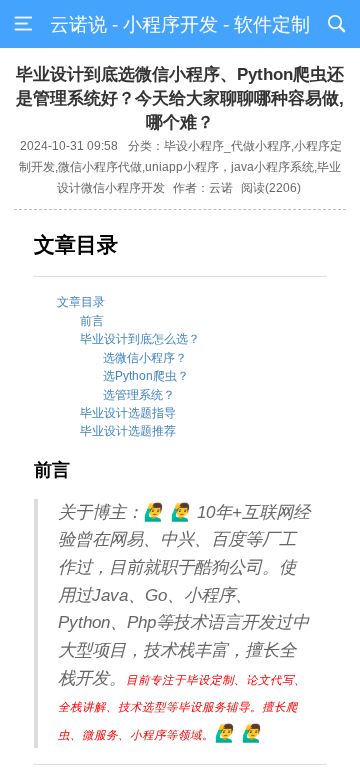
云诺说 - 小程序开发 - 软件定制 (180, 24)
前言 (92, 321)
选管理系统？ (139, 395)
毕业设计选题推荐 (128, 431)
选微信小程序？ (145, 358)
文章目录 (81, 302)
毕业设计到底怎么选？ (140, 339)
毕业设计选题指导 (128, 413)
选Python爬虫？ (146, 376)
